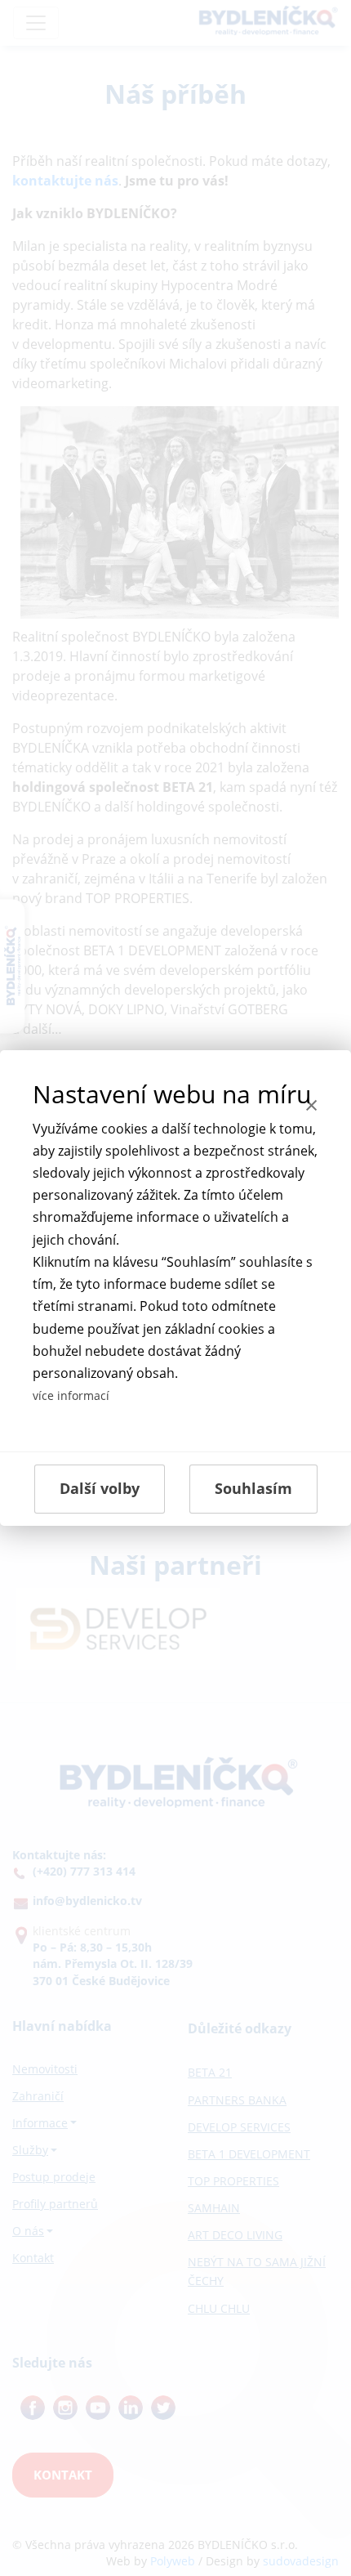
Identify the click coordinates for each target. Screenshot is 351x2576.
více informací (71, 1395)
